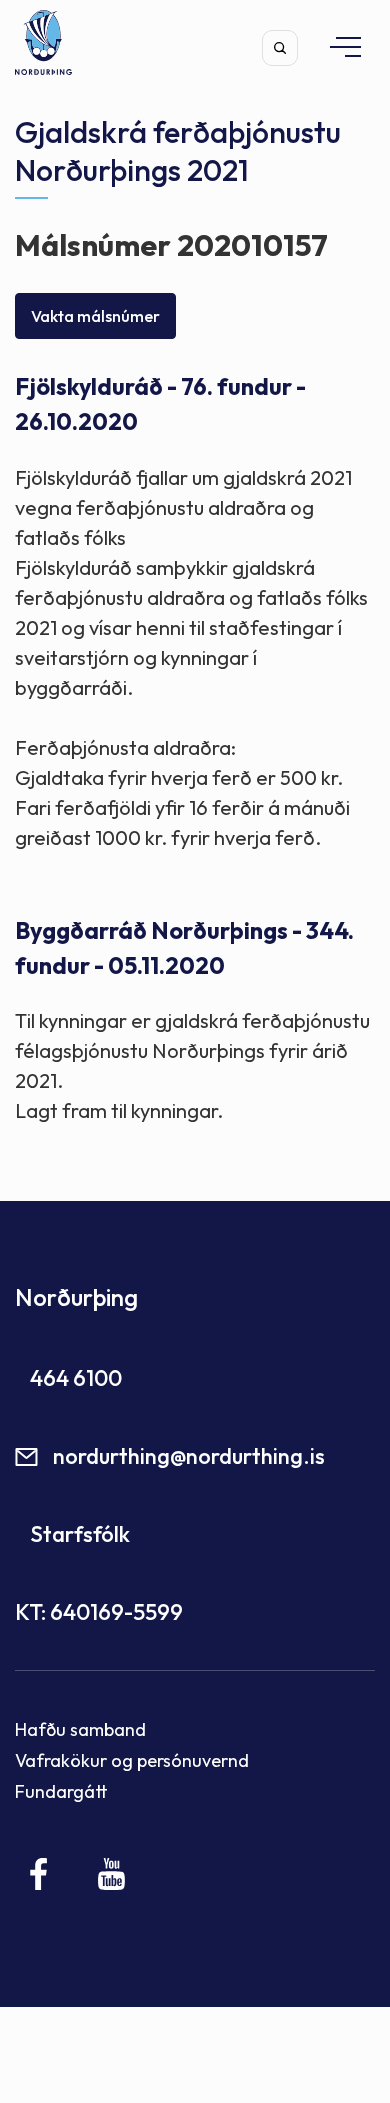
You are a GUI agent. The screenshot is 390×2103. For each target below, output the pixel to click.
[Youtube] (111, 1874)
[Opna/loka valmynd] (336, 46)
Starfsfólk (80, 1534)
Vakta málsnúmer (95, 316)
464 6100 (76, 1378)
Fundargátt (61, 1791)
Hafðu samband (80, 1729)
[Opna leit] (280, 48)
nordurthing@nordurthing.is (189, 1456)
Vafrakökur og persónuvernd (132, 1760)
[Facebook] (39, 1874)
